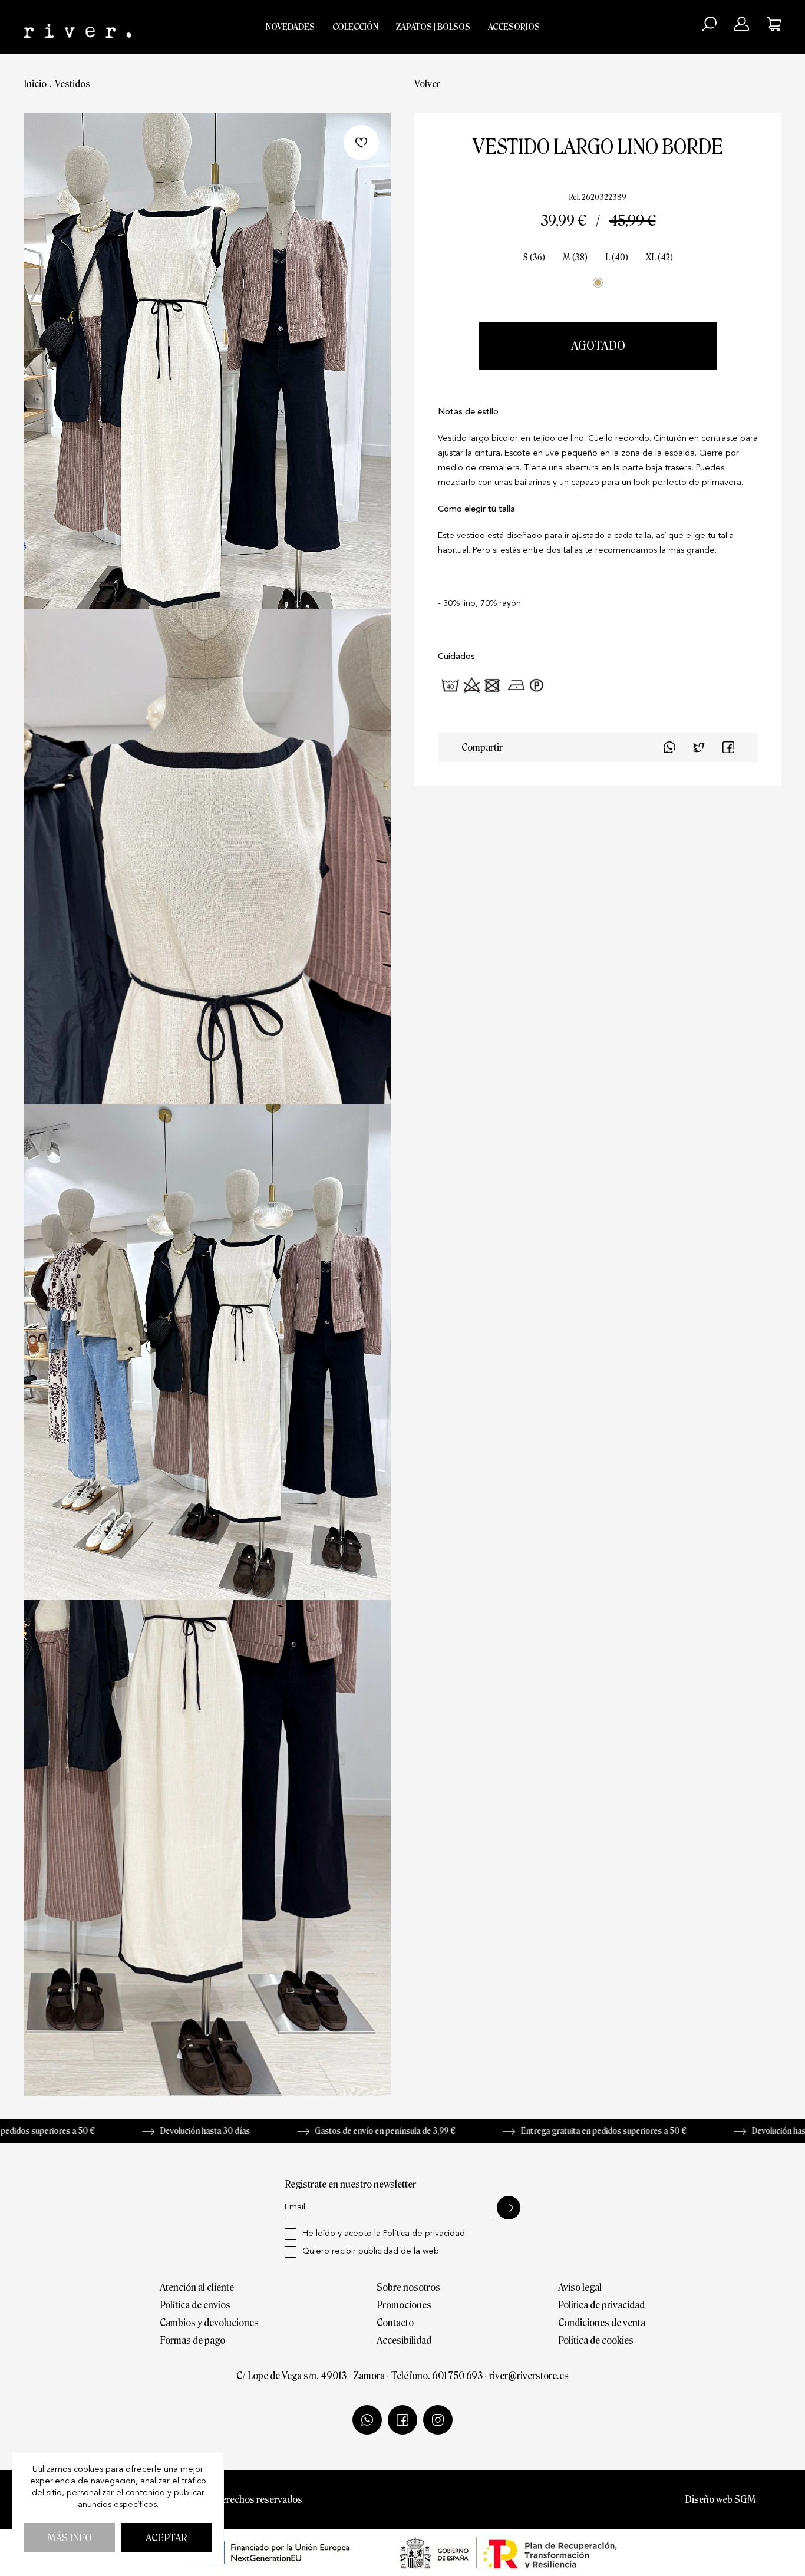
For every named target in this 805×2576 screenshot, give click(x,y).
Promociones (404, 2305)
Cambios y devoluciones (209, 2323)
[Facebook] (699, 747)
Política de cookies (596, 2340)
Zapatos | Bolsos (433, 27)
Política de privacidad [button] (424, 2234)
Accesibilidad (404, 2340)
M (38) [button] (575, 258)
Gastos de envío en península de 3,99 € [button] (316, 2131)
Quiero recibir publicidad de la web (371, 2252)
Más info (70, 2538)
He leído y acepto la (384, 2234)
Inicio (35, 84)
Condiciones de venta (602, 2323)
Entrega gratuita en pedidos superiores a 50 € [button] (535, 2131)
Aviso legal (580, 2287)
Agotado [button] (598, 346)
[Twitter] (728, 747)
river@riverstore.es (529, 2376)
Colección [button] (355, 27)
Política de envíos (195, 2305)
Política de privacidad (601, 2305)
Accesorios (514, 27)
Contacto (395, 2323)
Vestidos (72, 84)
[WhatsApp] (669, 747)
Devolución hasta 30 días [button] (136, 2131)
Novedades (290, 27)
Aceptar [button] (166, 2538)
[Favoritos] (361, 143)
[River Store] (77, 27)
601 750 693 (457, 2376)
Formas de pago (192, 2340)
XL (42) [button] (659, 258)
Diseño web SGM (720, 2499)
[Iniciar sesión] (742, 24)
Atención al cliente (197, 2287)
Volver (427, 84)
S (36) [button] (534, 258)
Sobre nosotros (408, 2287)
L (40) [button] (617, 258)
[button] (709, 24)
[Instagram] (438, 2420)
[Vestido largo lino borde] (207, 361)
